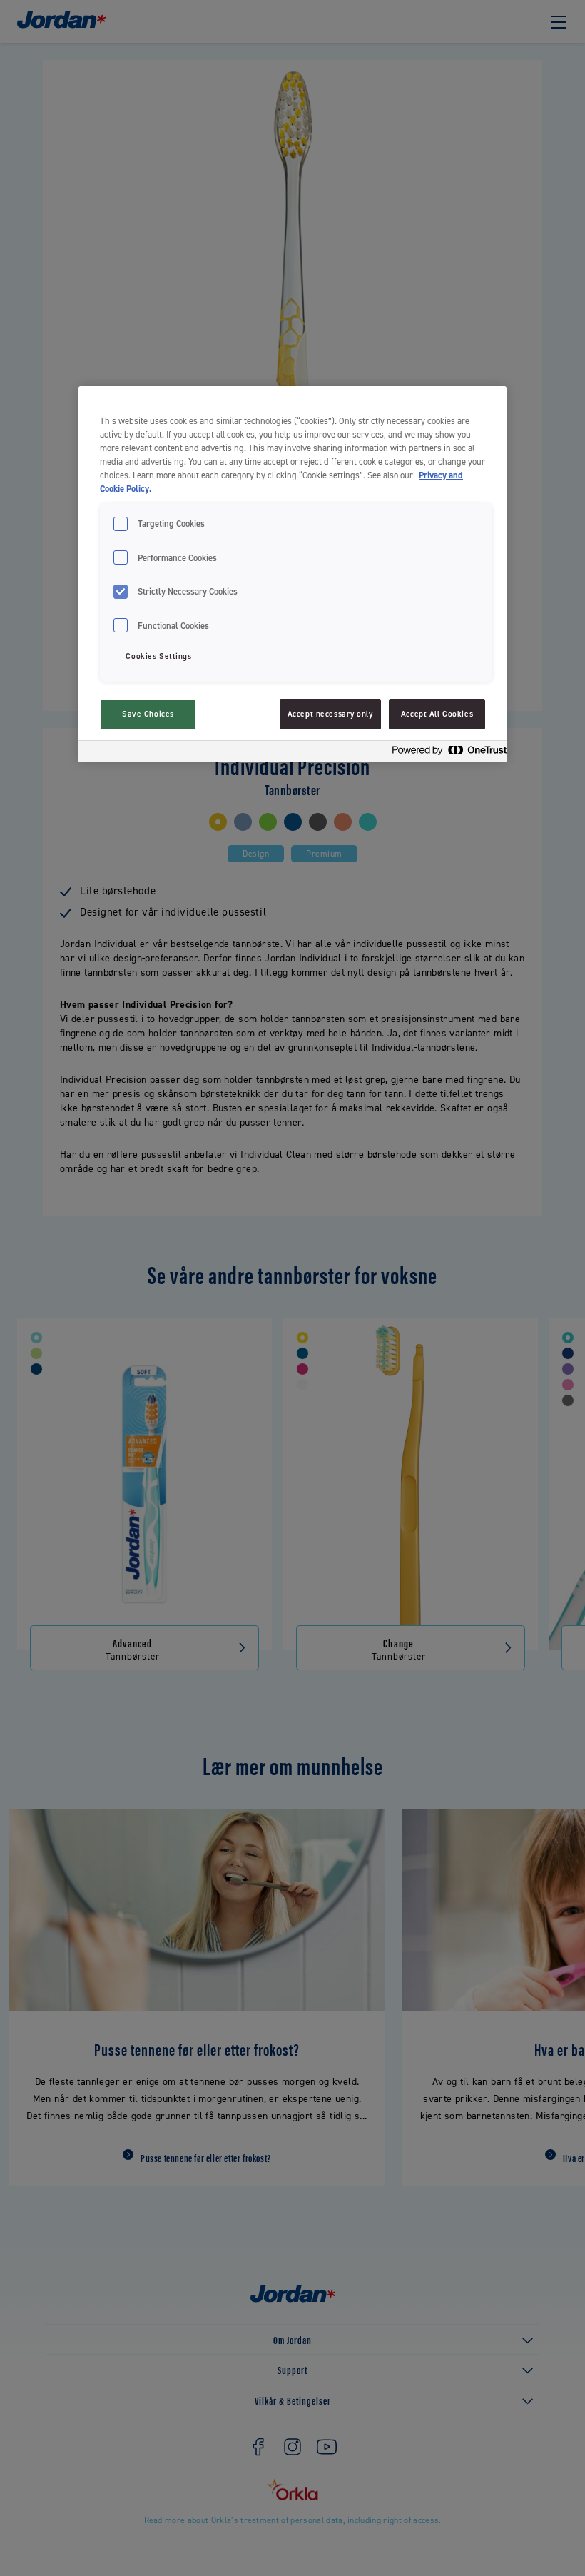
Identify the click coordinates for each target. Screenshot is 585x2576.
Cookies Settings (158, 656)
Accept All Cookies (437, 714)
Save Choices (148, 714)
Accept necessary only (330, 714)
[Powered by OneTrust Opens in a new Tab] (445, 753)
